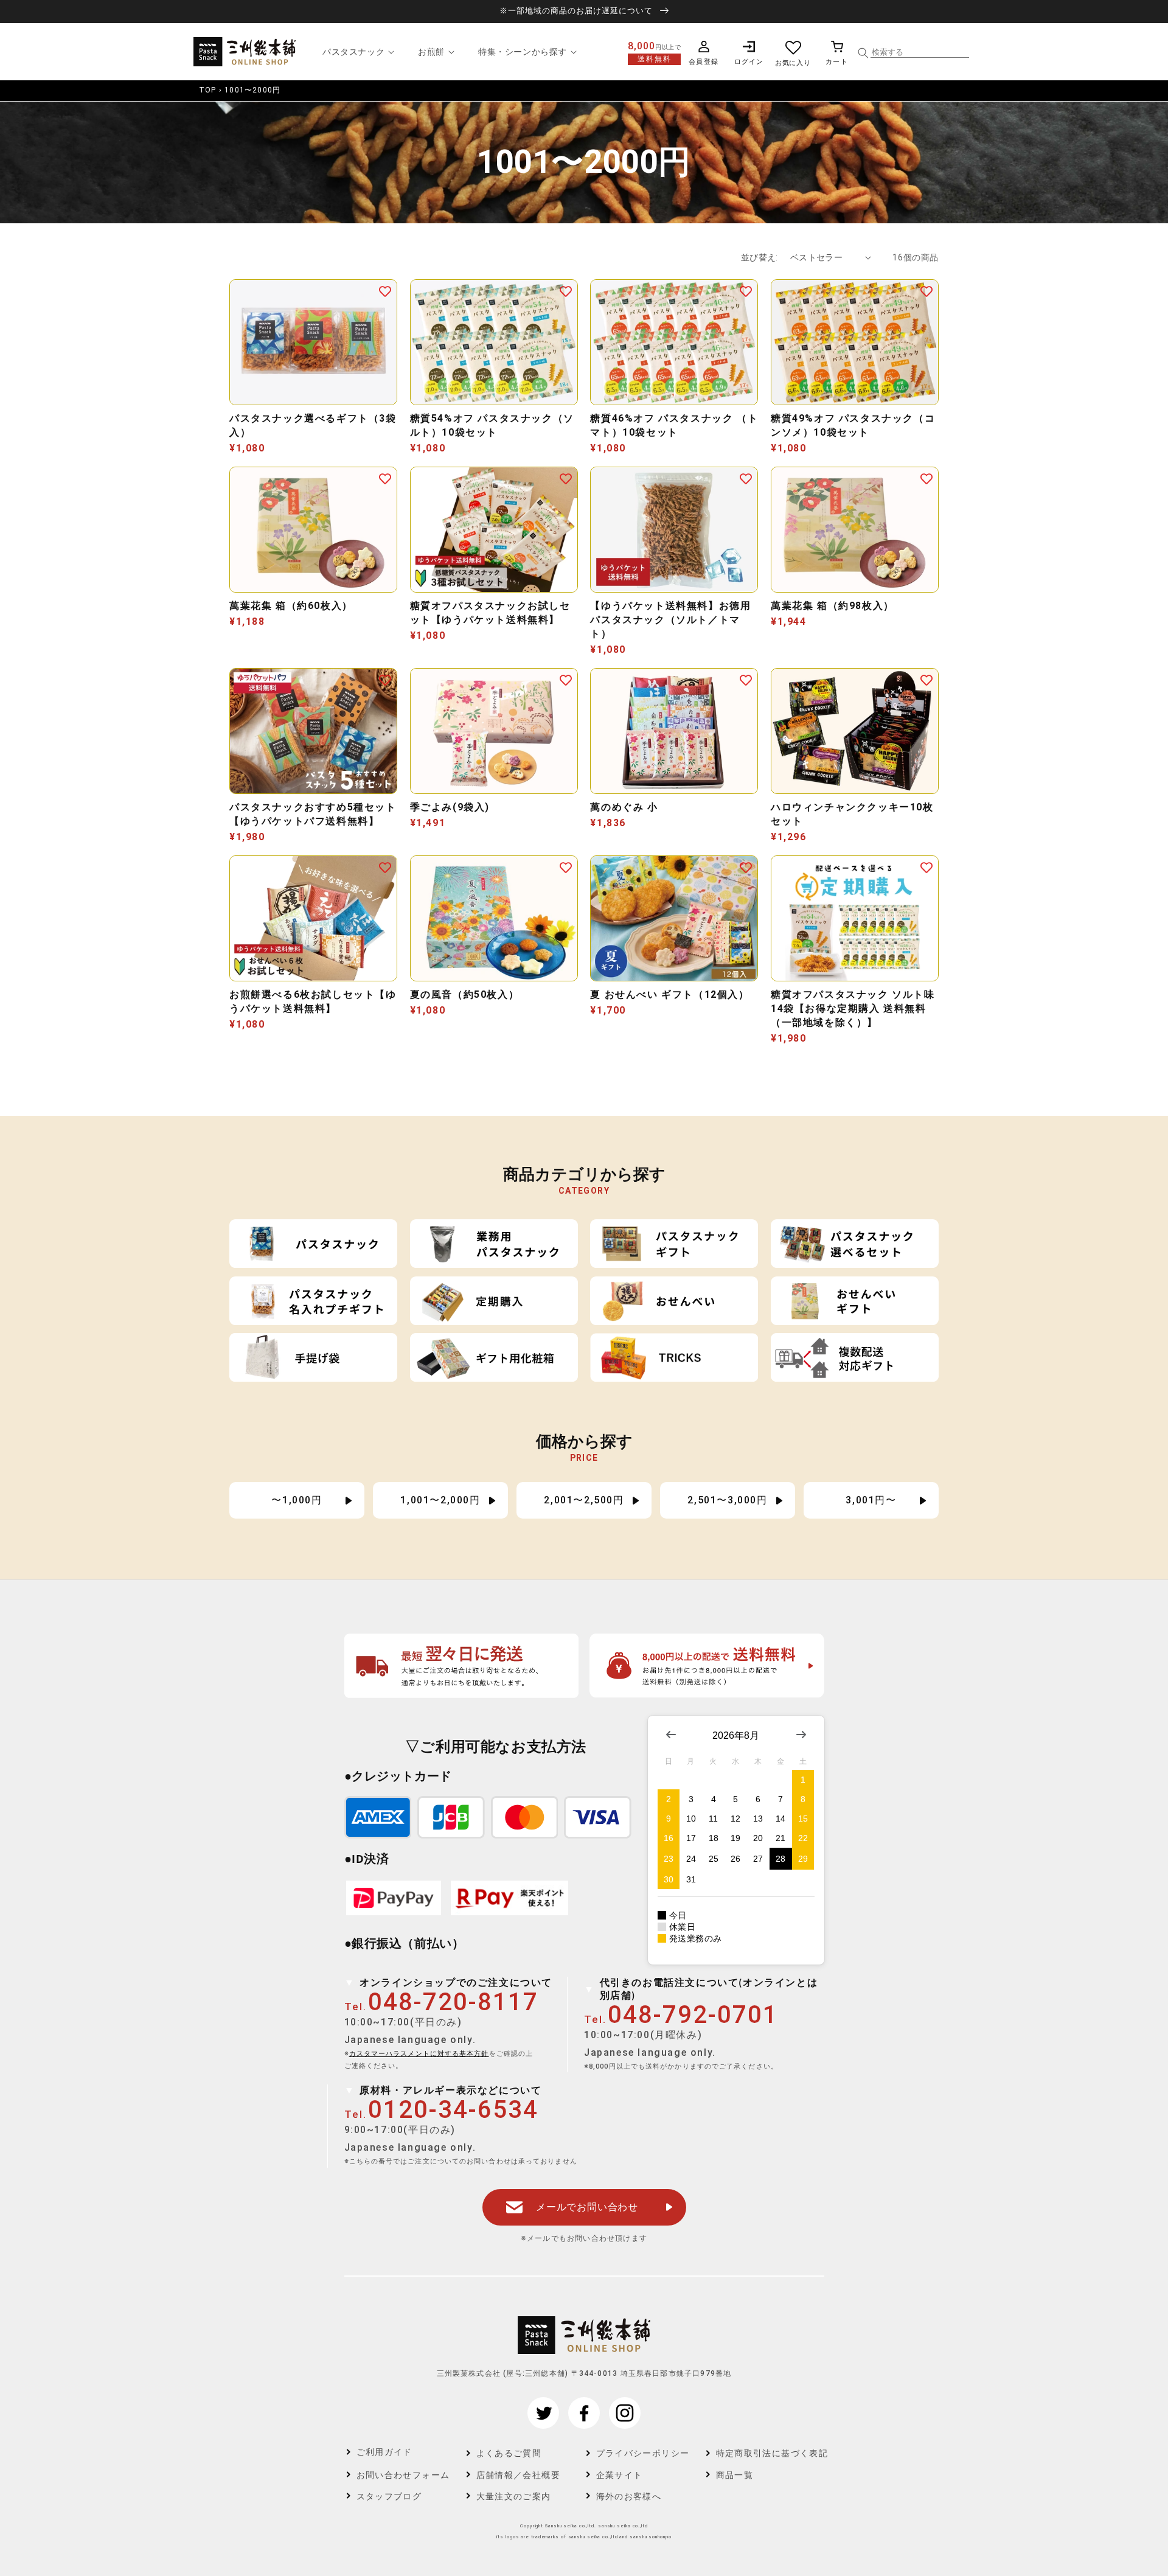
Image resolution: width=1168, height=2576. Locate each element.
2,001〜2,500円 (584, 1500)
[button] (357, 52)
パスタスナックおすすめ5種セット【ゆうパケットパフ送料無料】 (313, 814)
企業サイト (620, 2475)
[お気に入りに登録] (385, 291)
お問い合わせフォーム (403, 2475)
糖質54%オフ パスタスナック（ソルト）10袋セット (492, 425)
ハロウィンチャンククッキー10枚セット (852, 814)
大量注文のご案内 (514, 2496)
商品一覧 (735, 2475)
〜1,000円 (297, 1500)
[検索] (863, 53)
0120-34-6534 (453, 2110)
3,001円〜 (871, 1500)
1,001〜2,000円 (440, 1500)
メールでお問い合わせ (587, 2207)
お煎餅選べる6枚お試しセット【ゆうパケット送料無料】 (313, 1001)
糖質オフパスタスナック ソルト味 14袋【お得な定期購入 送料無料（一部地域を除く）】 (853, 1008)
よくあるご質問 (509, 2453)
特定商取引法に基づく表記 (764, 2453)
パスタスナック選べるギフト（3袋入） (313, 425)
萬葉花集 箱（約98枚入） (833, 606)
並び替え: (760, 257)
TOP (208, 90)
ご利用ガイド (384, 2452)
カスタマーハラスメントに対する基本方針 (419, 2054)
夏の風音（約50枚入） (465, 994)
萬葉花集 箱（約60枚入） (291, 606)
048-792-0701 (693, 2015)
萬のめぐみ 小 (624, 807)
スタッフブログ (389, 2496)
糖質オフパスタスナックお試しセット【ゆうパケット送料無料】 (490, 613)
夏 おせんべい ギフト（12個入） (669, 994)
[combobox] (920, 52)
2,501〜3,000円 (727, 1500)
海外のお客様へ (629, 2496)
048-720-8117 (453, 2002)
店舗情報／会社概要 (519, 2475)
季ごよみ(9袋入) (450, 807)
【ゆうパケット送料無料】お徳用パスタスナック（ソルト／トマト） (670, 620)
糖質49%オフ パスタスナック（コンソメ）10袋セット (853, 425)
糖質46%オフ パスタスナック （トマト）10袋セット (674, 425)
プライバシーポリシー (643, 2453)
